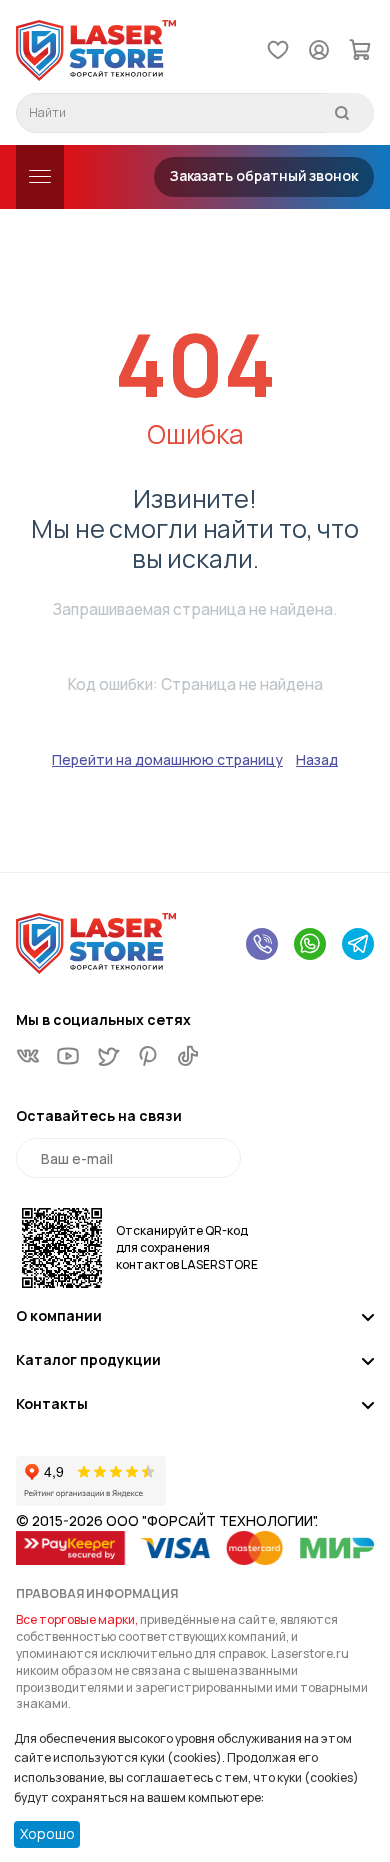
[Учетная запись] (319, 48)
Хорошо (47, 1833)
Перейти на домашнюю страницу (167, 759)
